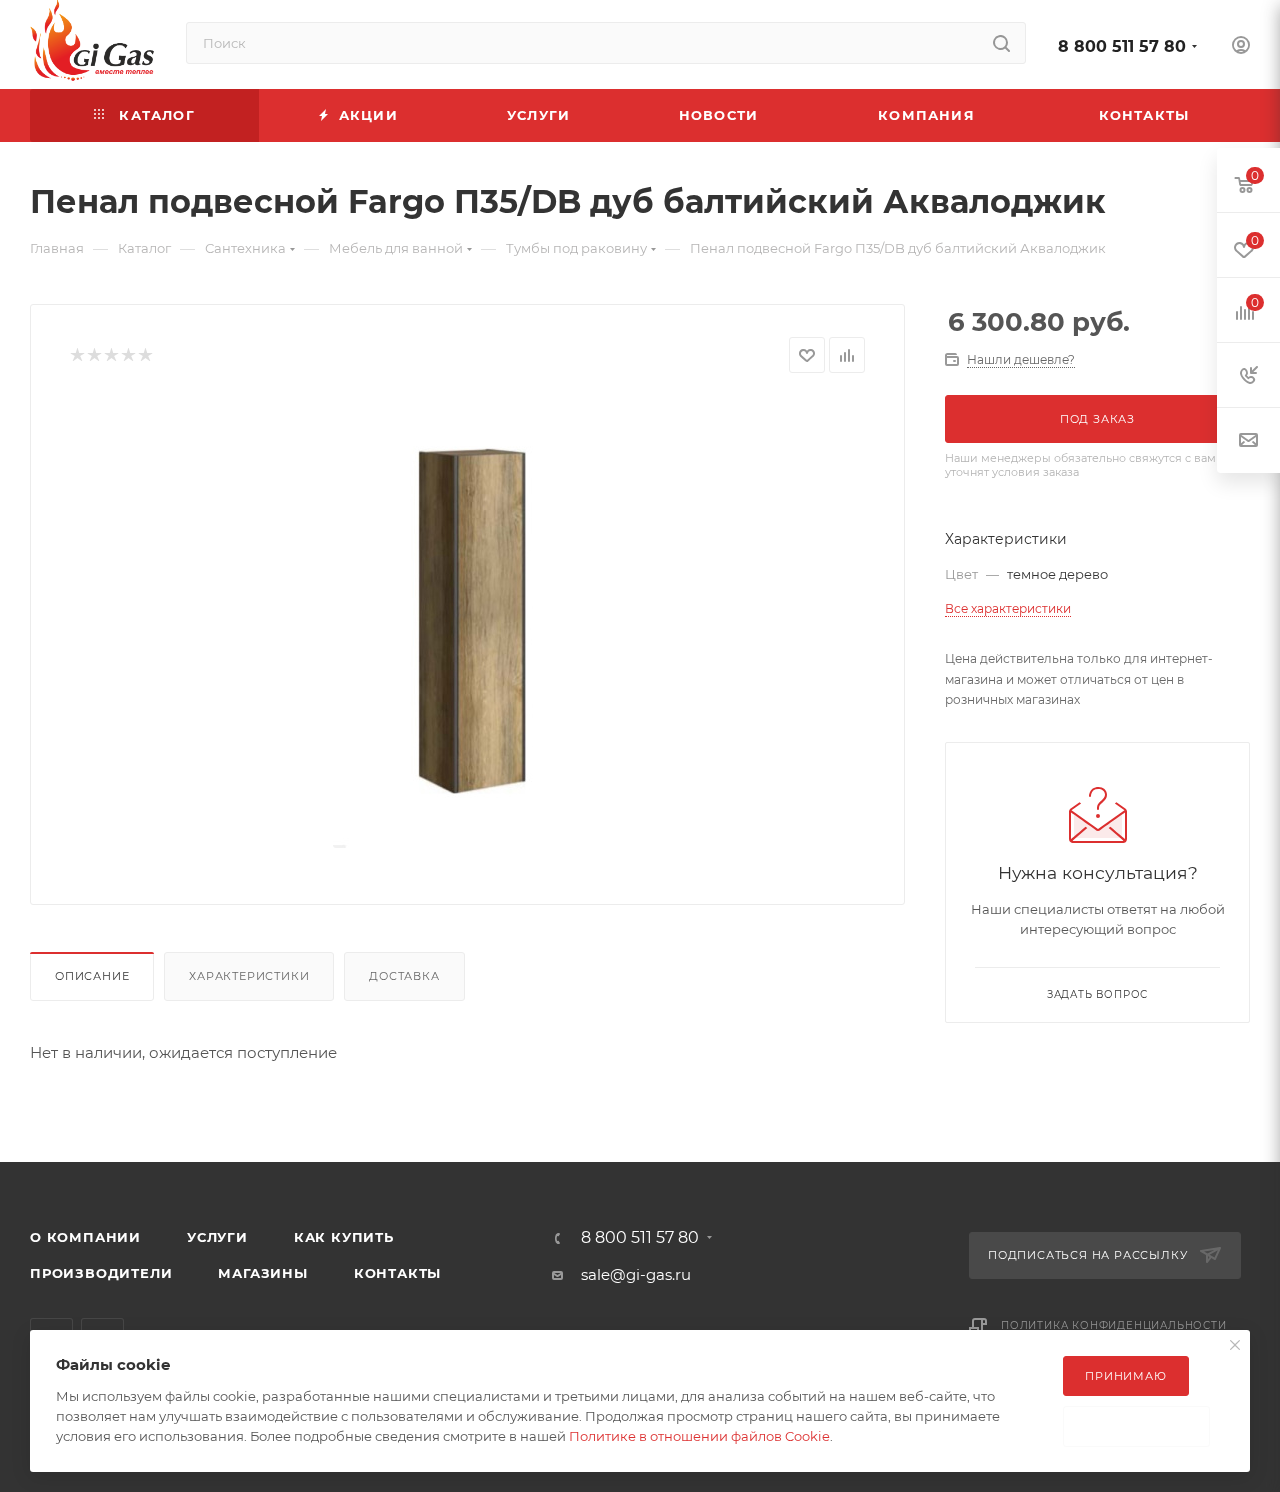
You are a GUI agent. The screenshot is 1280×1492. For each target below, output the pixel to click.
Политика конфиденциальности (1114, 1325)
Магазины (262, 1273)
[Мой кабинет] (1241, 47)
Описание (92, 976)
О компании (85, 1237)
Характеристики (249, 976)
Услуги (217, 1237)
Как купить (344, 1237)
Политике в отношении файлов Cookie (699, 1436)
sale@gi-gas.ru (636, 1274)
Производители (101, 1273)
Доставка (404, 976)
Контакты (397, 1273)
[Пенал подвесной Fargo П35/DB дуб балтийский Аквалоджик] (468, 623)
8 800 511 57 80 (1122, 46)
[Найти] (1001, 43)
